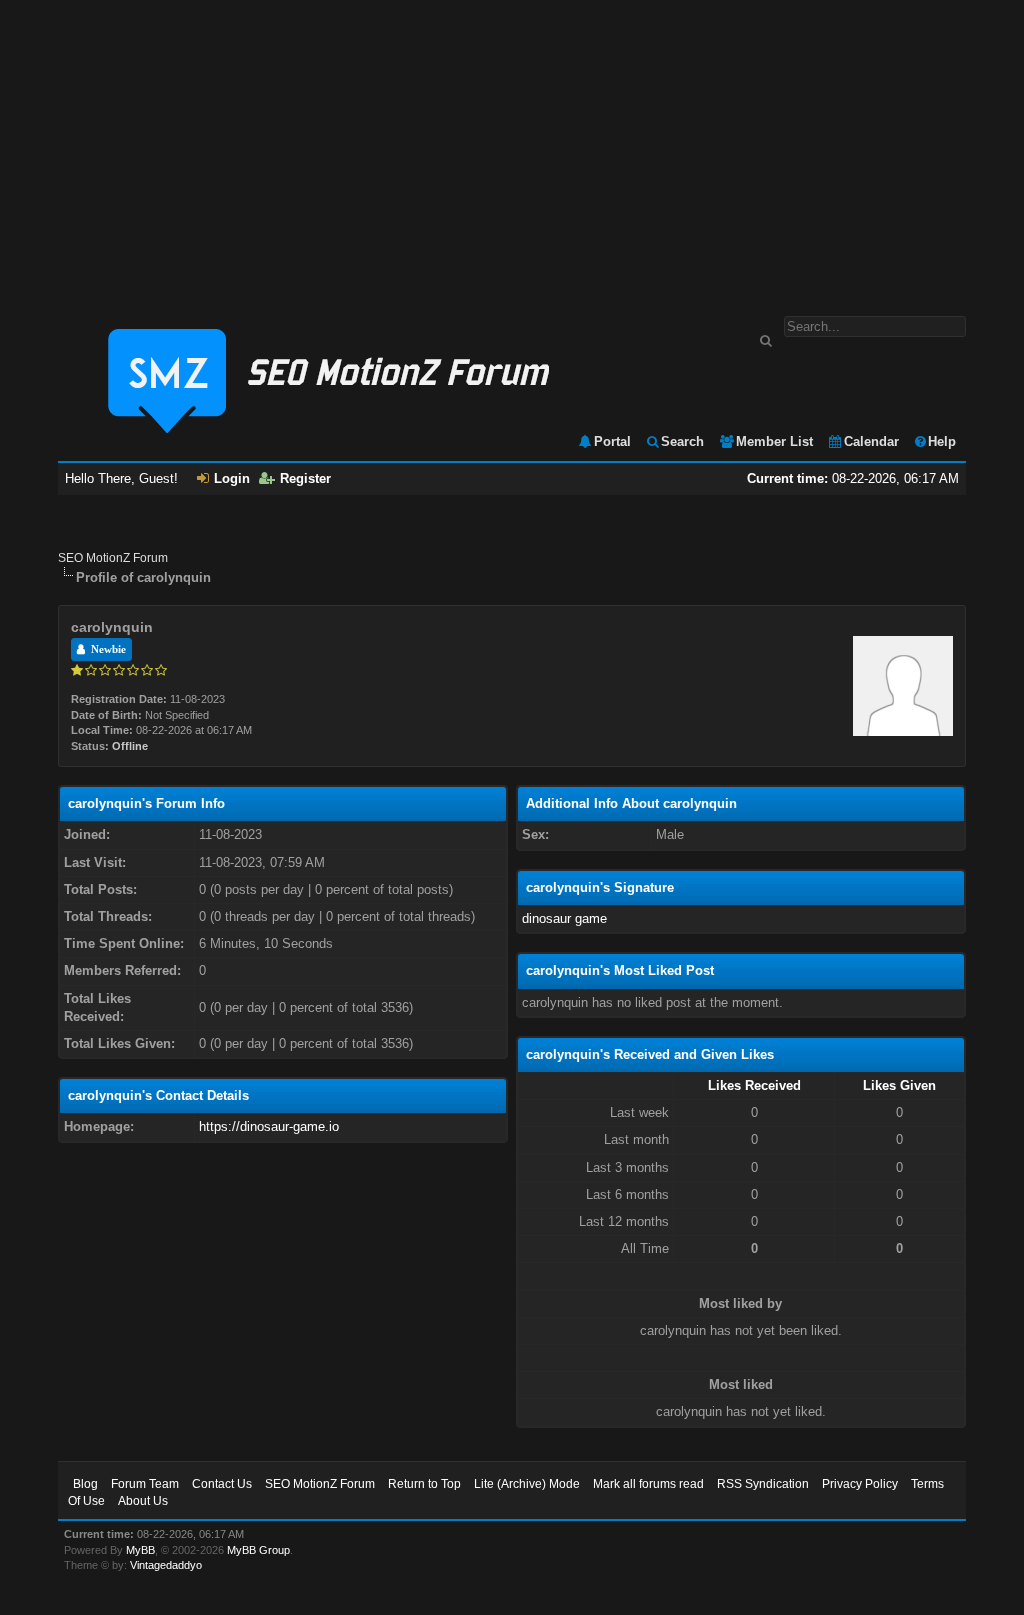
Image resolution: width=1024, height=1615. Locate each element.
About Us (143, 1501)
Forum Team (145, 1484)
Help (942, 441)
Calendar (871, 441)
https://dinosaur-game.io (269, 1126)
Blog (85, 1484)
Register (305, 478)
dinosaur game (564, 918)
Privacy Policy (860, 1484)
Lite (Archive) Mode (527, 1484)
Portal (612, 441)
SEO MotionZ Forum (113, 558)
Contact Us (222, 1484)
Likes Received (754, 1085)
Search (682, 441)
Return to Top (424, 1484)
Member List (774, 441)
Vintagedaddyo (166, 1565)
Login (232, 478)
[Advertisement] (512, 148)
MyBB (140, 1550)
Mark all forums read (648, 1484)
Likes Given (899, 1085)
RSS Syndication (763, 1484)
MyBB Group (258, 1550)
